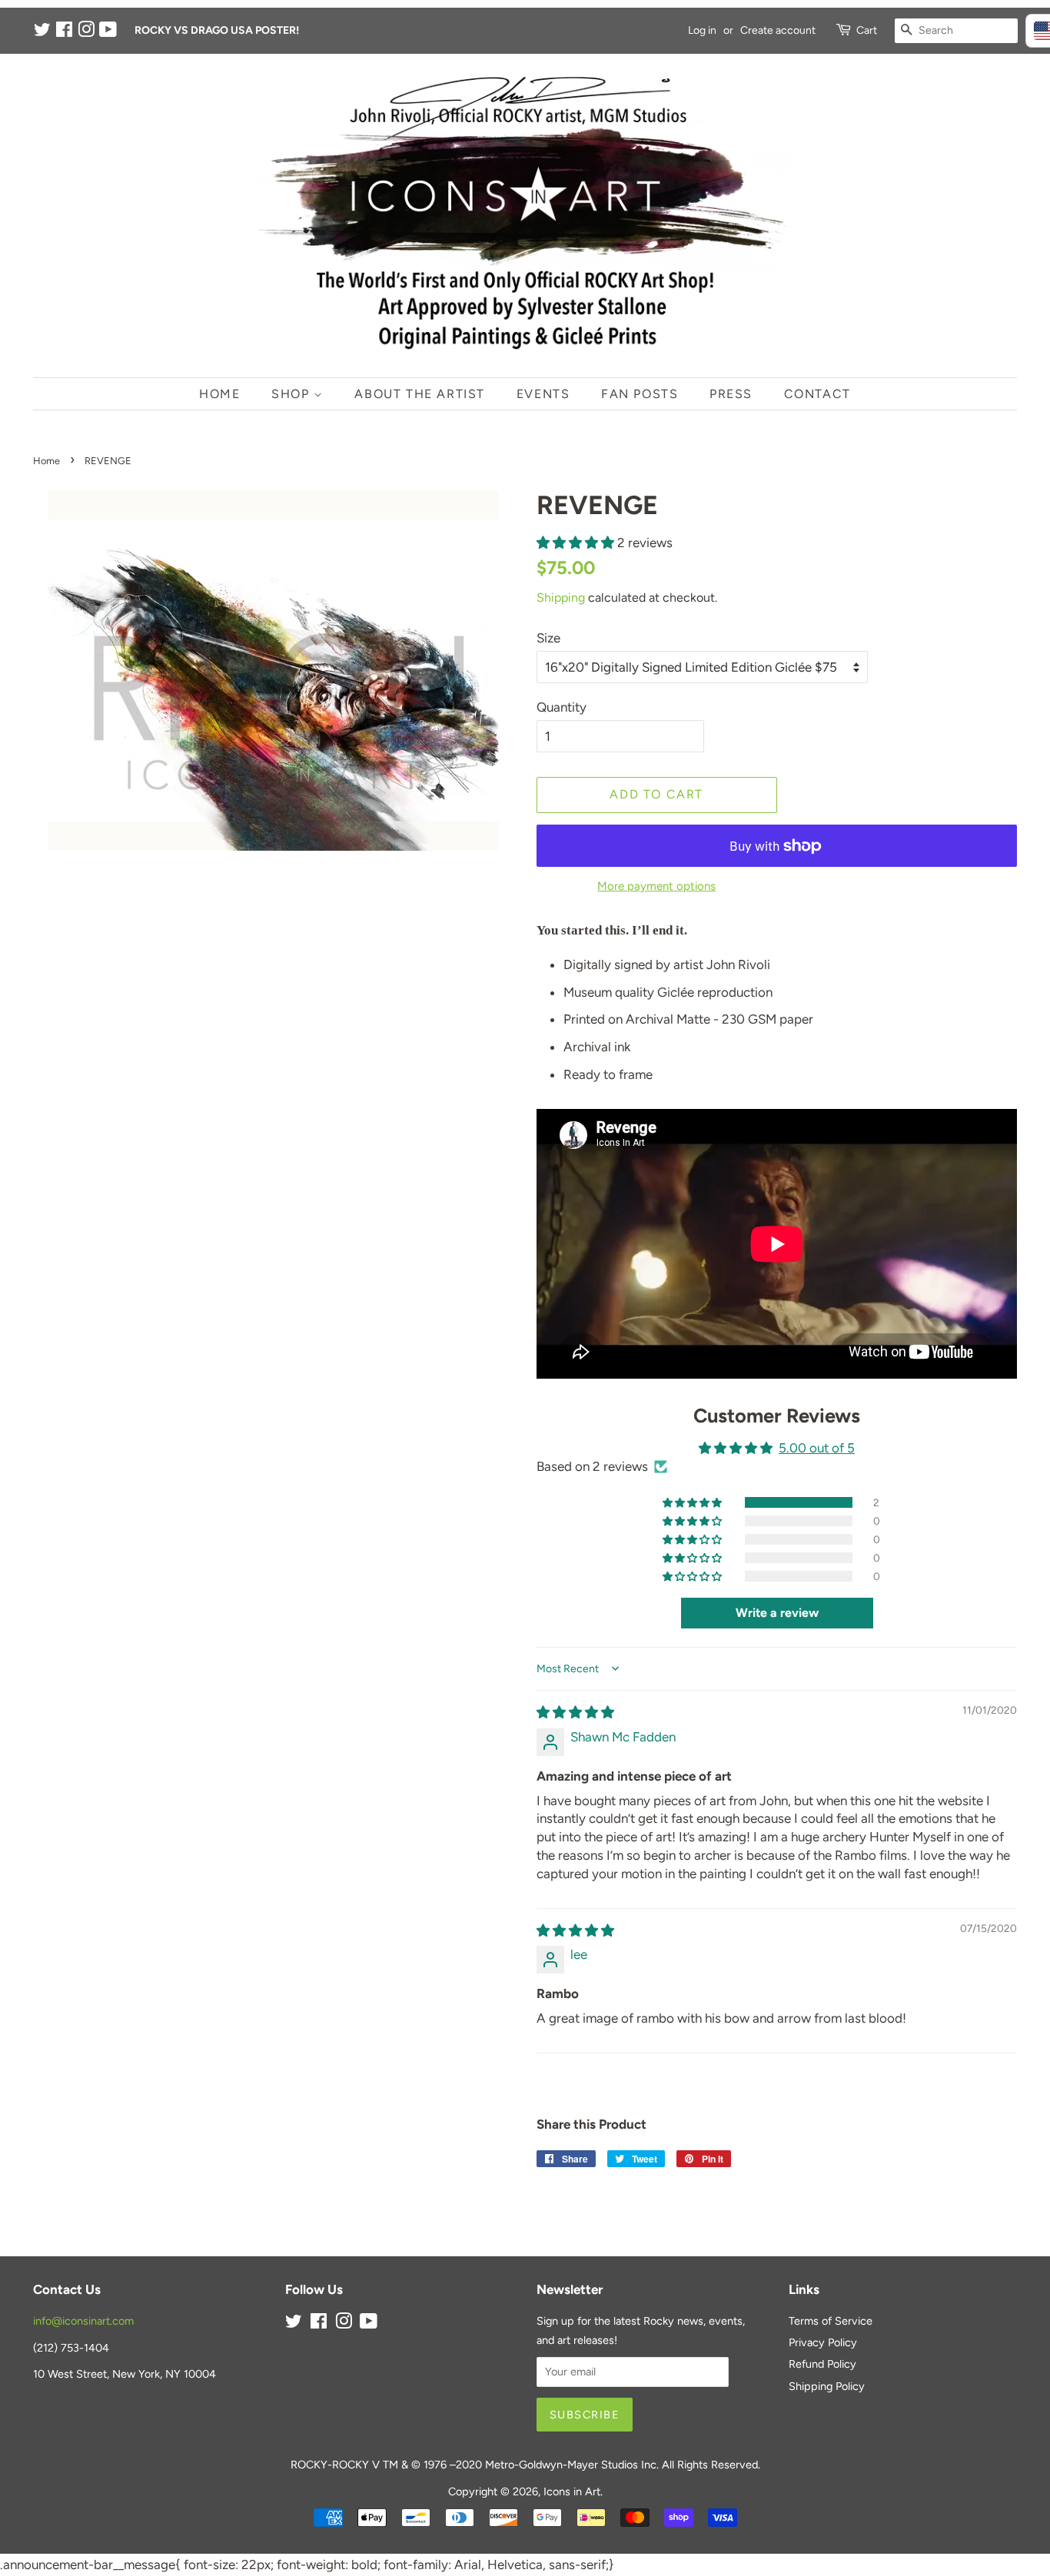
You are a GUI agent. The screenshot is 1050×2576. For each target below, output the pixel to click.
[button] (577, 543)
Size (548, 638)
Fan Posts (640, 394)
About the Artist (420, 394)
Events (543, 394)
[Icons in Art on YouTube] (108, 33)
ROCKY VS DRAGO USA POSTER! (217, 30)
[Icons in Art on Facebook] (64, 33)
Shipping (561, 598)
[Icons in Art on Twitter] (42, 33)
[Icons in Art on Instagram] (86, 33)
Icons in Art (572, 2491)
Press (731, 394)
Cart (867, 30)
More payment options (656, 886)
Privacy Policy (823, 2342)
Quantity (562, 707)
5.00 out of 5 (817, 1448)
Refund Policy (822, 2364)
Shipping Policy (827, 2386)
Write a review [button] (777, 1613)
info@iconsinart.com (83, 2321)
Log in (702, 30)
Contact (817, 394)
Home (219, 394)
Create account (778, 30)
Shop (292, 394)
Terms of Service (831, 2321)
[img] (575, 1712)
